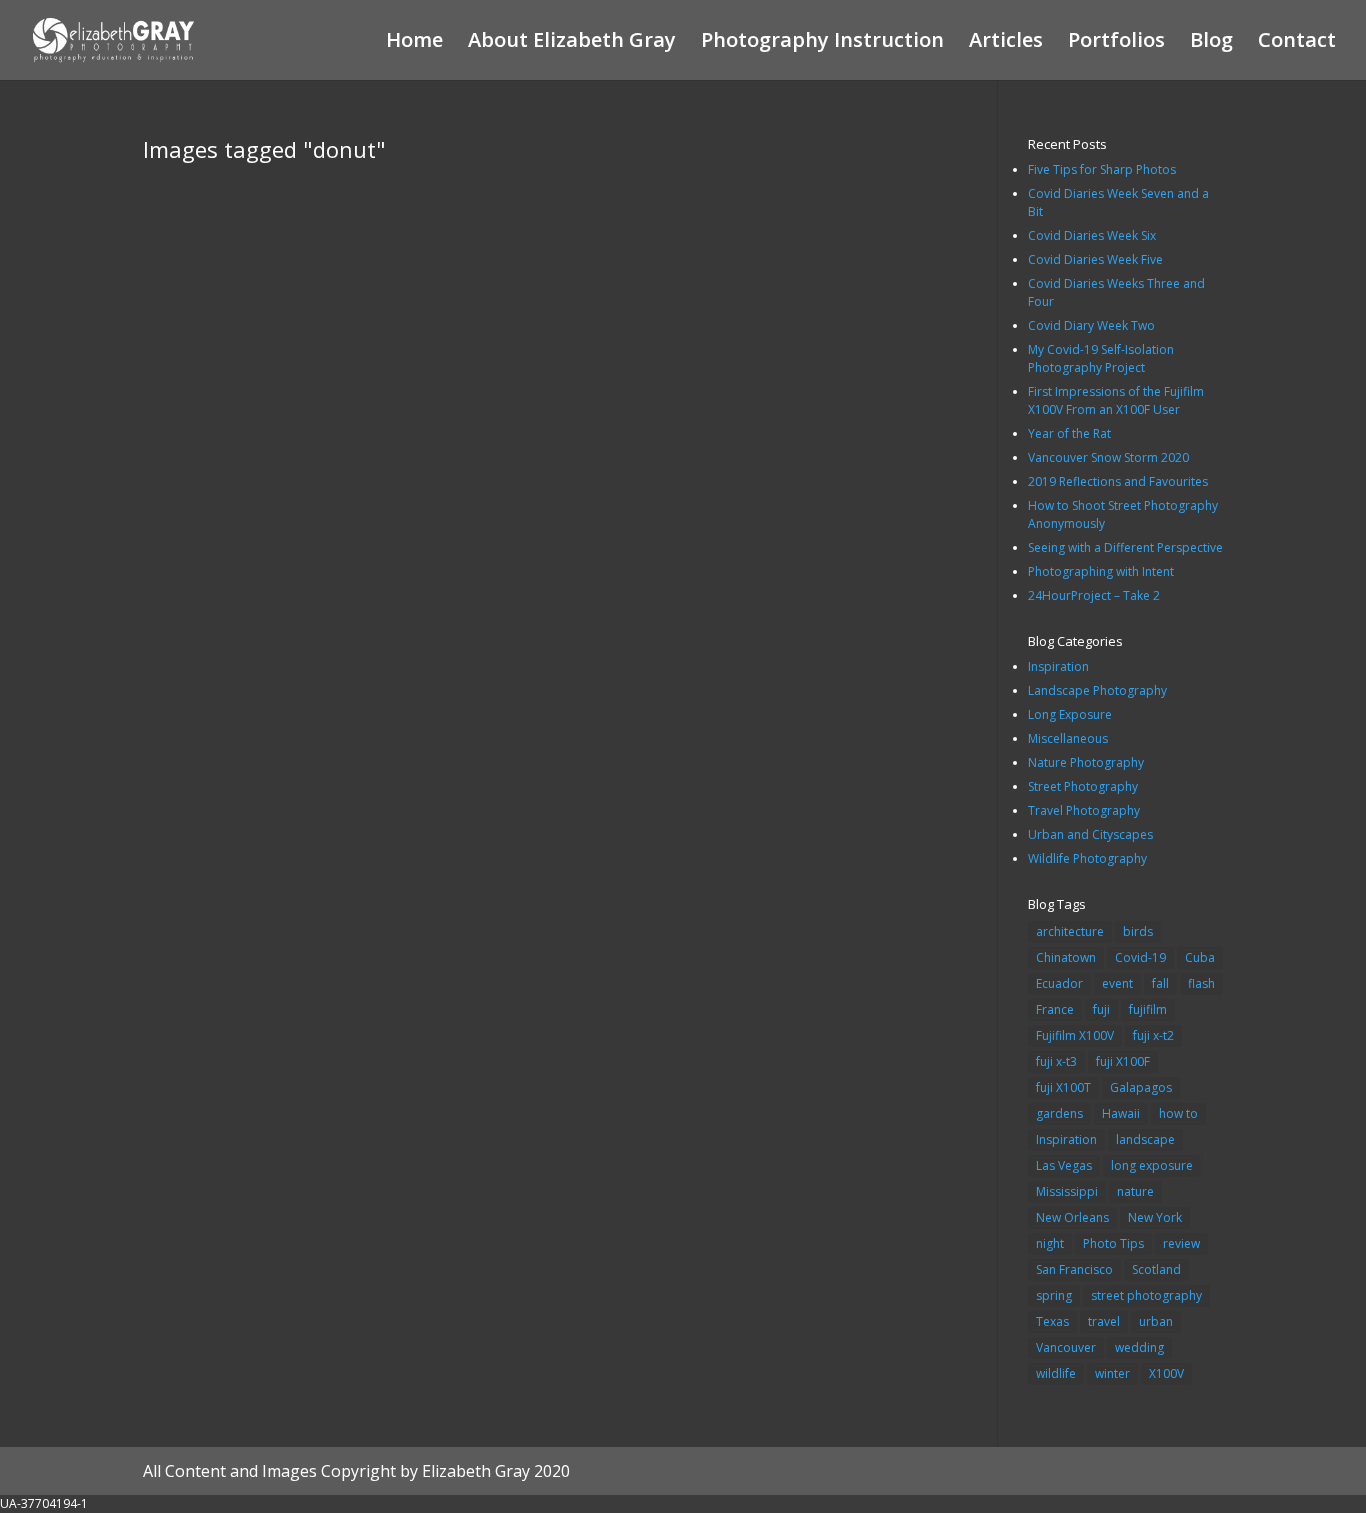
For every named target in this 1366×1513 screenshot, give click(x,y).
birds (1138, 931)
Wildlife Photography (1087, 858)
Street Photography (1083, 786)
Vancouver (1066, 1347)
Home (414, 43)
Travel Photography (1084, 810)
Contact (1297, 43)
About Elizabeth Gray (572, 43)
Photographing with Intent (1101, 571)
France (1055, 1009)
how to (1178, 1113)
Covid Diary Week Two (1091, 325)
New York (1155, 1217)
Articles (1006, 43)
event (1117, 983)
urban (1156, 1321)
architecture (1070, 931)
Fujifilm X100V (1075, 1035)
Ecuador (1059, 983)
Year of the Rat (1069, 433)
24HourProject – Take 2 (1094, 595)
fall (1160, 983)
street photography (1146, 1295)
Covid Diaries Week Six (1092, 235)
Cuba (1200, 957)
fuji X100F (1123, 1061)
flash (1201, 983)
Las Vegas (1064, 1165)
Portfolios (1116, 43)
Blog (1211, 43)
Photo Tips (1113, 1243)
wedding (1139, 1347)
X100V (1166, 1373)
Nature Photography (1086, 762)
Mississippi (1067, 1191)
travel (1104, 1321)
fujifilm (1148, 1009)
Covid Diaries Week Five (1095, 259)
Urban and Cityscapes (1090, 834)
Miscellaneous (1068, 738)
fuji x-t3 (1056, 1061)
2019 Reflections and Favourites (1118, 481)
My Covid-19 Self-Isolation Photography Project (1101, 358)
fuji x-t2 (1153, 1035)
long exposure (1152, 1165)
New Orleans (1072, 1217)
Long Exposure (1070, 714)
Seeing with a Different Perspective (1125, 547)
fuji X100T (1063, 1087)
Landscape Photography (1097, 690)
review (1181, 1243)
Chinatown (1066, 957)
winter (1112, 1373)
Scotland (1156, 1269)
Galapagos (1141, 1087)
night (1050, 1243)
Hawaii (1121, 1113)
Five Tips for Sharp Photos (1102, 169)
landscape (1145, 1139)
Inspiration (1058, 666)
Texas (1052, 1321)
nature (1135, 1191)
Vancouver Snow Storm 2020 (1108, 457)
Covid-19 (1140, 957)
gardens (1059, 1113)
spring (1054, 1295)
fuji (1101, 1009)
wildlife (1056, 1373)
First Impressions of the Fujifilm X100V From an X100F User (1116, 400)
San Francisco (1074, 1269)
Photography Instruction (822, 43)
